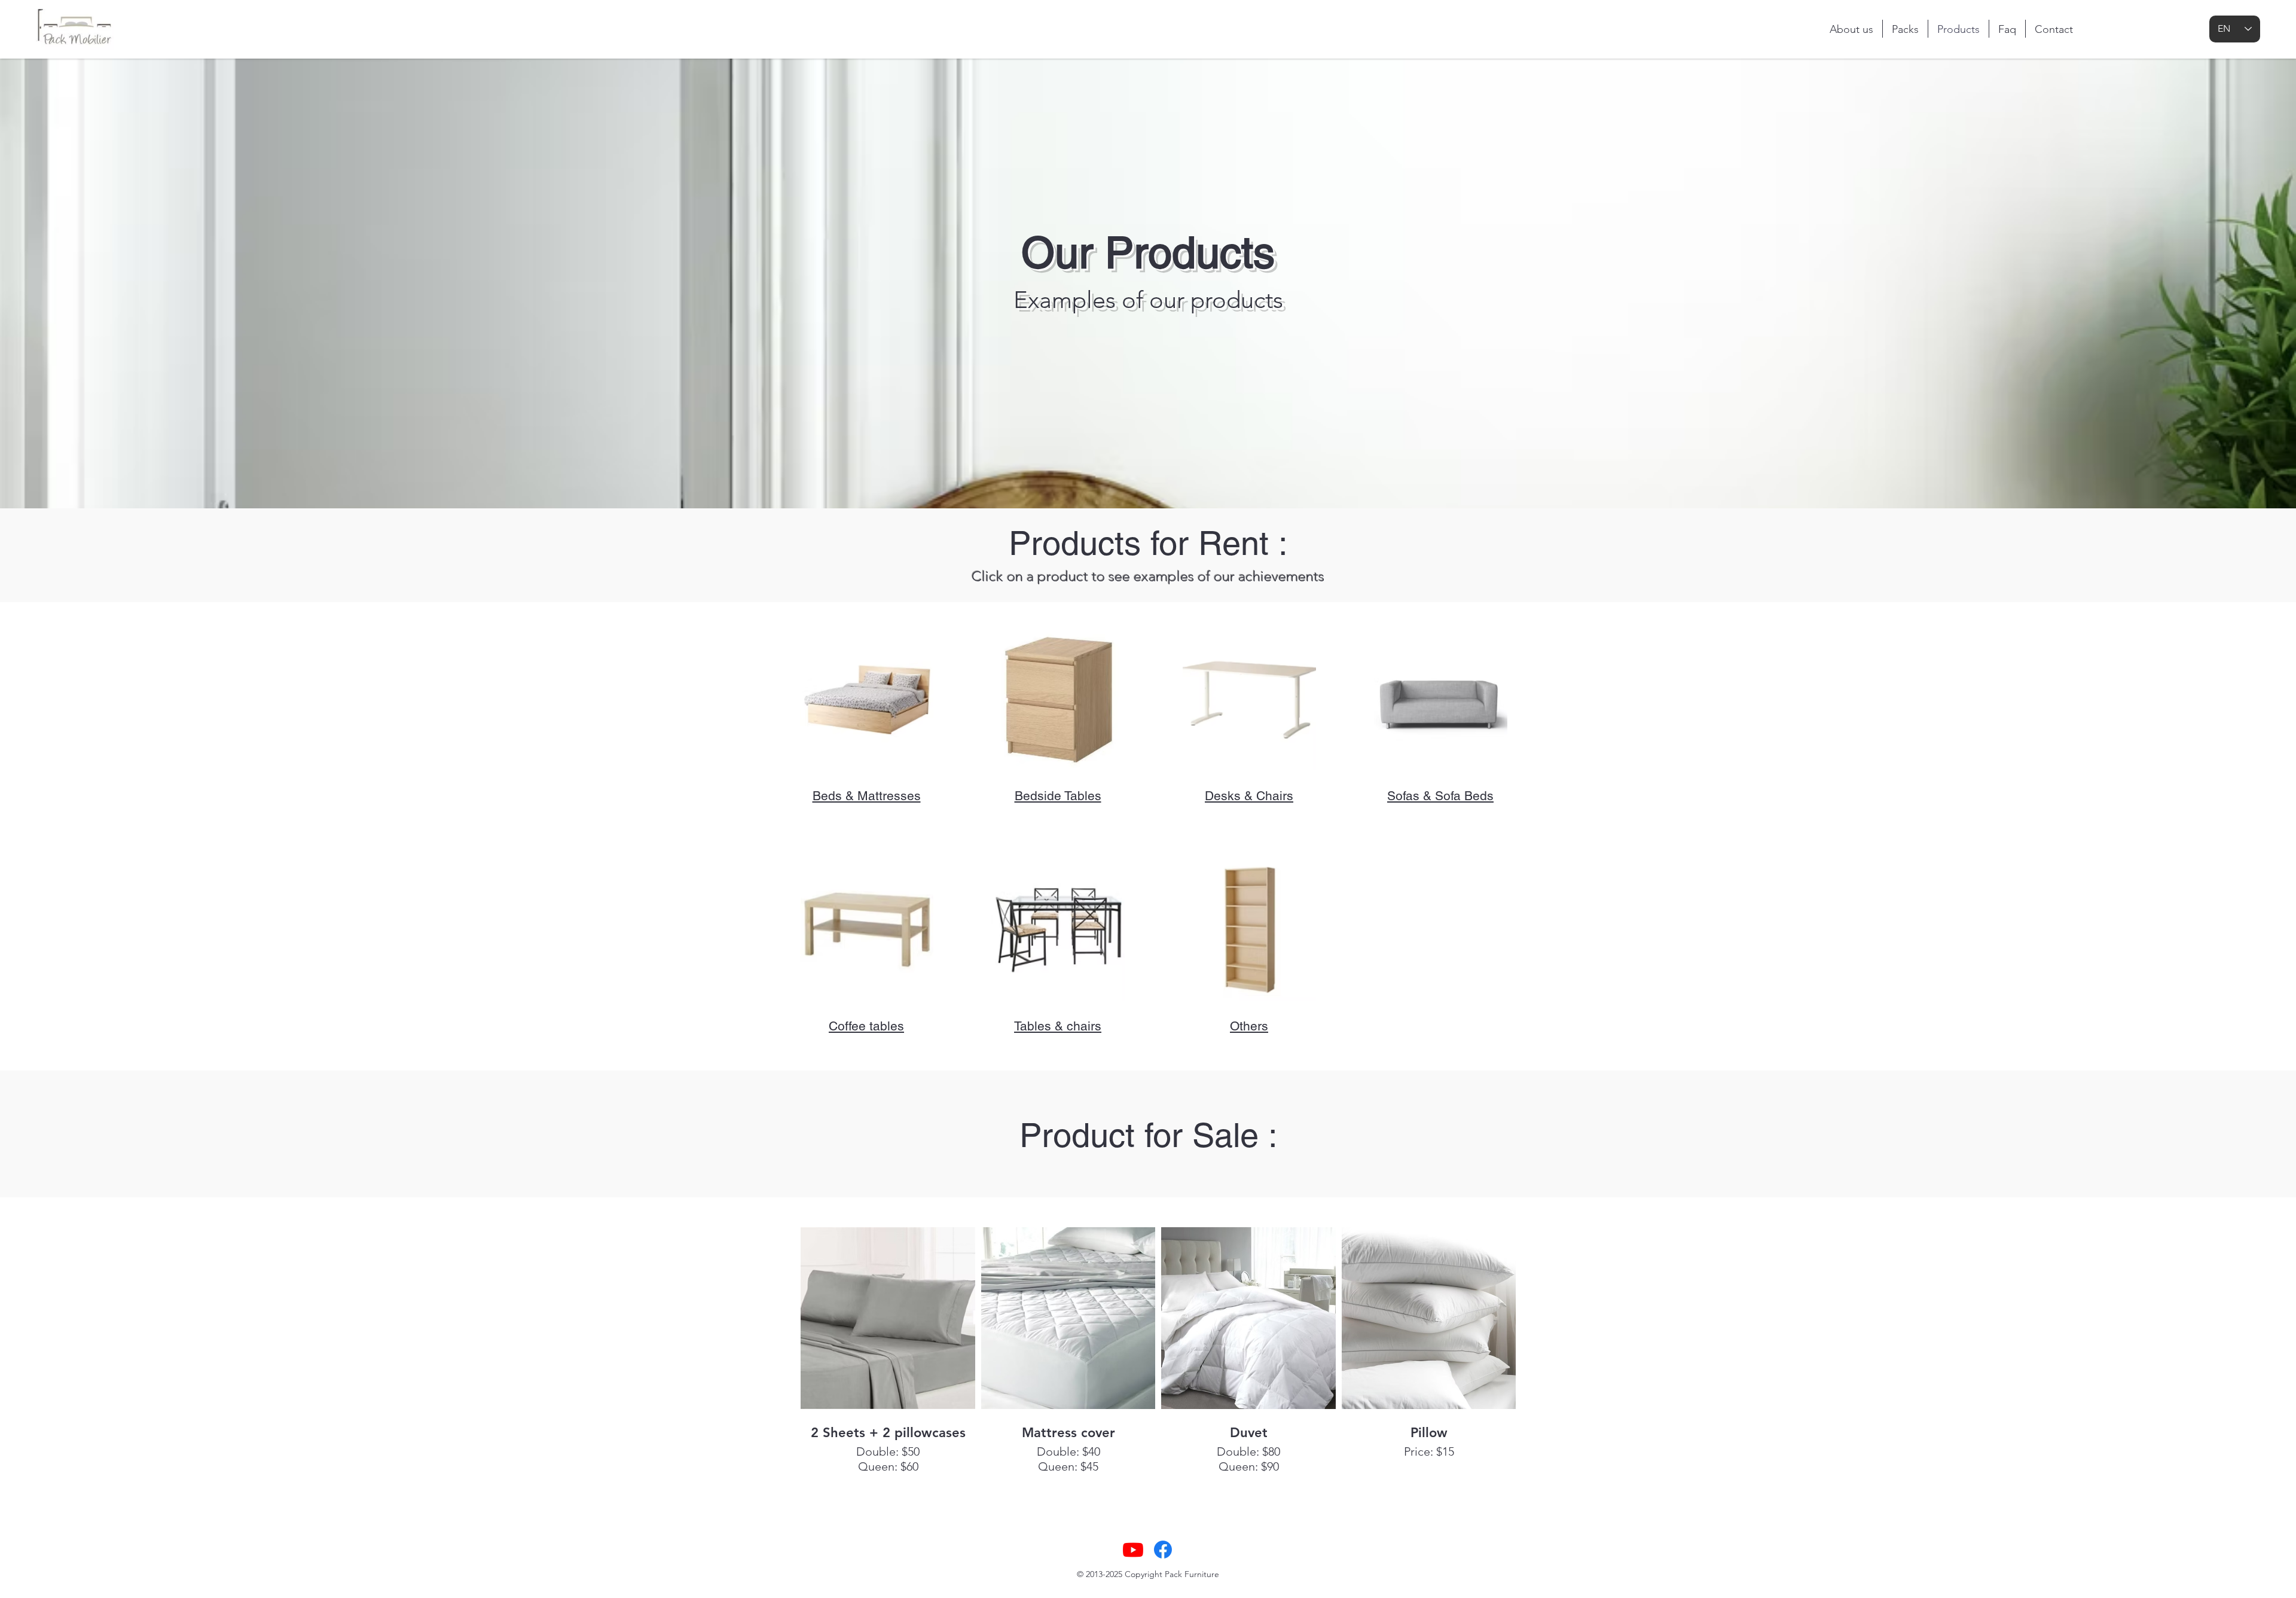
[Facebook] (1163, 1550)
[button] (867, 699)
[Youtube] (1133, 1550)
